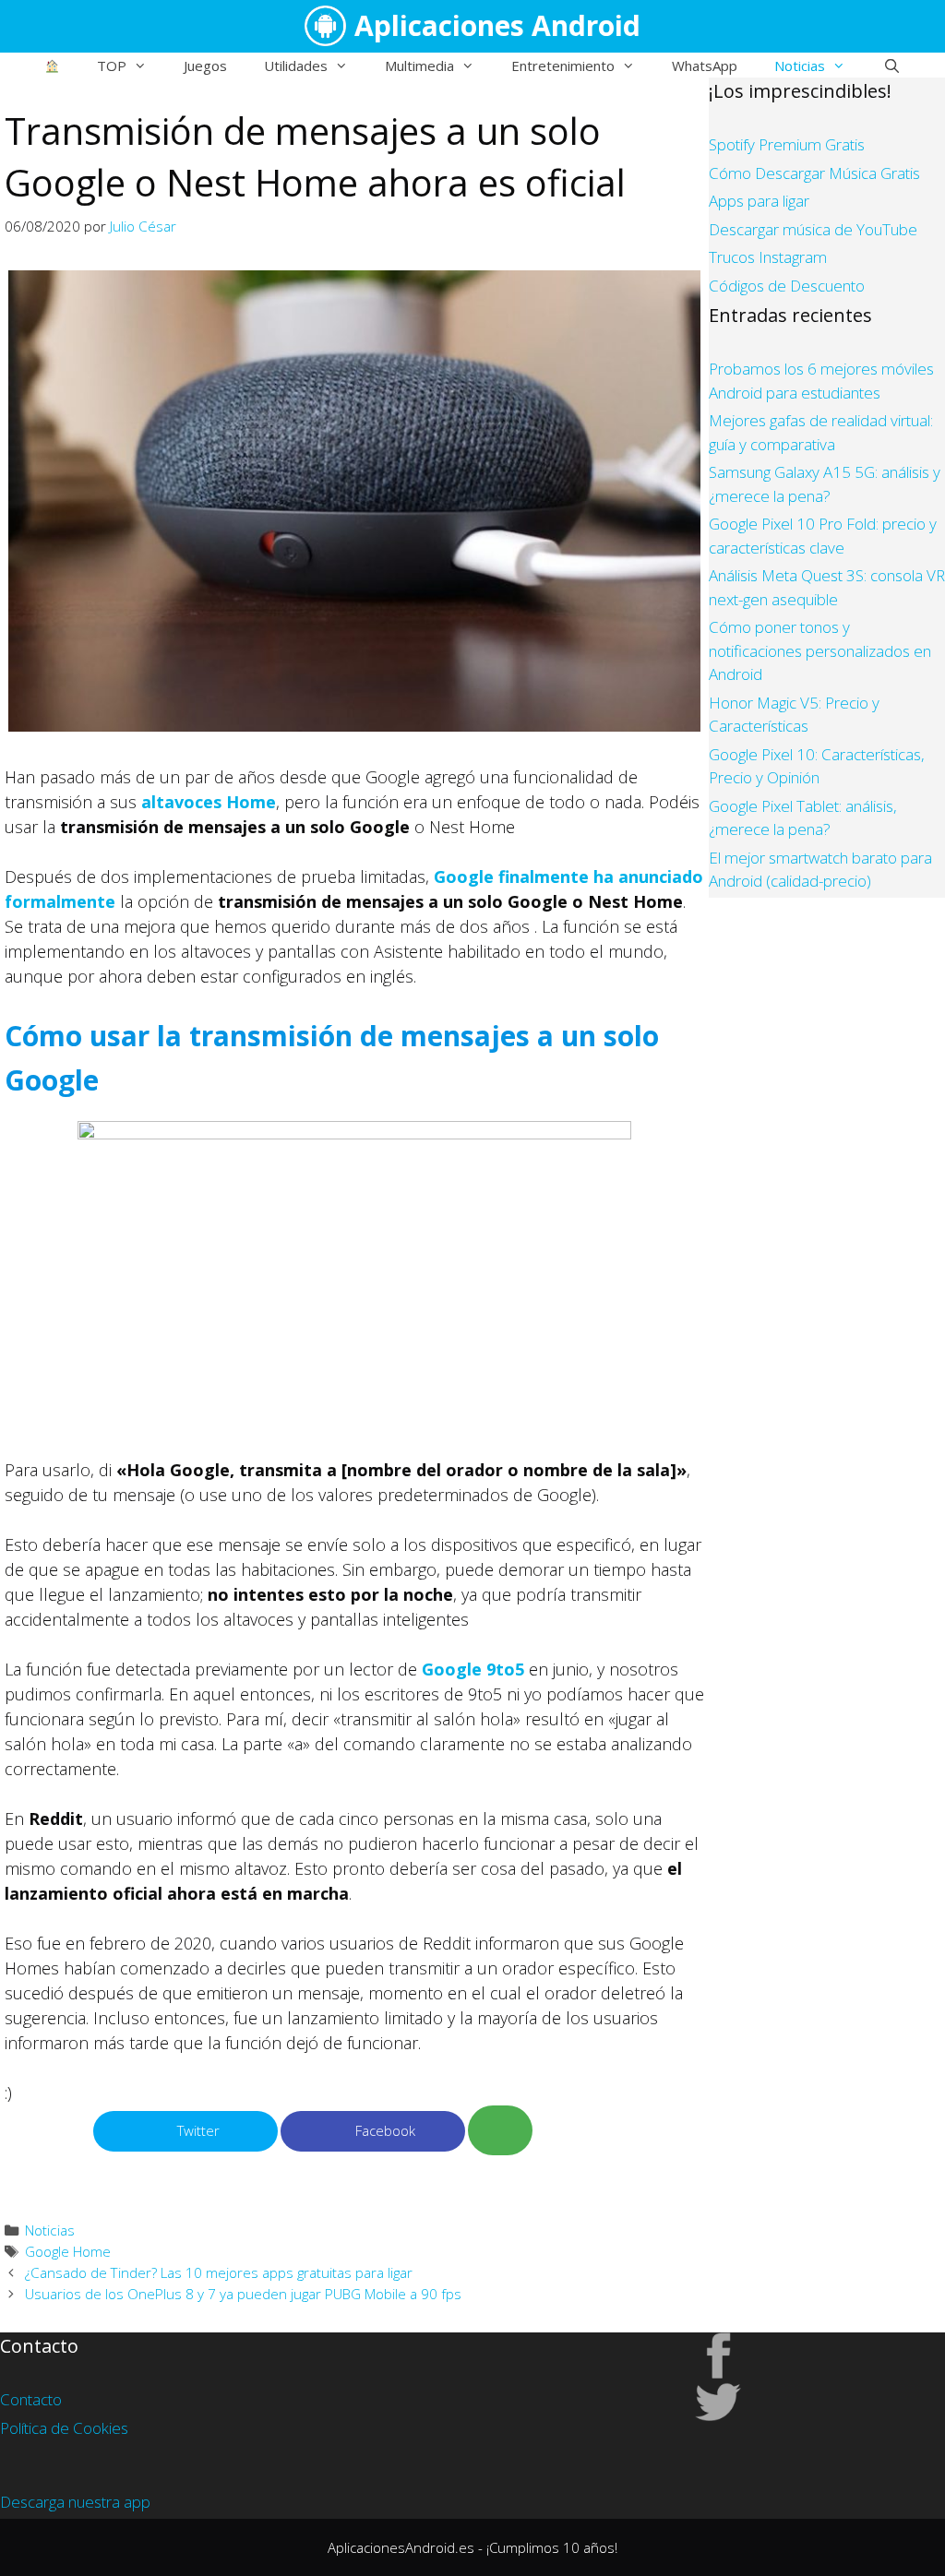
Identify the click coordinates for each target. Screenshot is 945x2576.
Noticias (800, 66)
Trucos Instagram (768, 257)
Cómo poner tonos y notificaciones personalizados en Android (820, 650)
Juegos (205, 66)
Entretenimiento (563, 66)
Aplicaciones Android (497, 25)
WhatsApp (705, 66)
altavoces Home (209, 802)
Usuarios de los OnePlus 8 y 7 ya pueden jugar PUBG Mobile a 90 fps (243, 2294)
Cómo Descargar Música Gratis (814, 173)
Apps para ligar (759, 201)
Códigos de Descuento (787, 286)
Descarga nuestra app (75, 2502)
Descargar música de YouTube (813, 229)
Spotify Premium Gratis (787, 144)
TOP (112, 66)
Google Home (68, 2251)
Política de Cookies (64, 2428)
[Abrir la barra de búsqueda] (891, 66)
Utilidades (296, 66)
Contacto (31, 2399)
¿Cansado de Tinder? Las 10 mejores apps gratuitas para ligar (219, 2272)
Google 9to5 (473, 1669)
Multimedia (419, 66)
